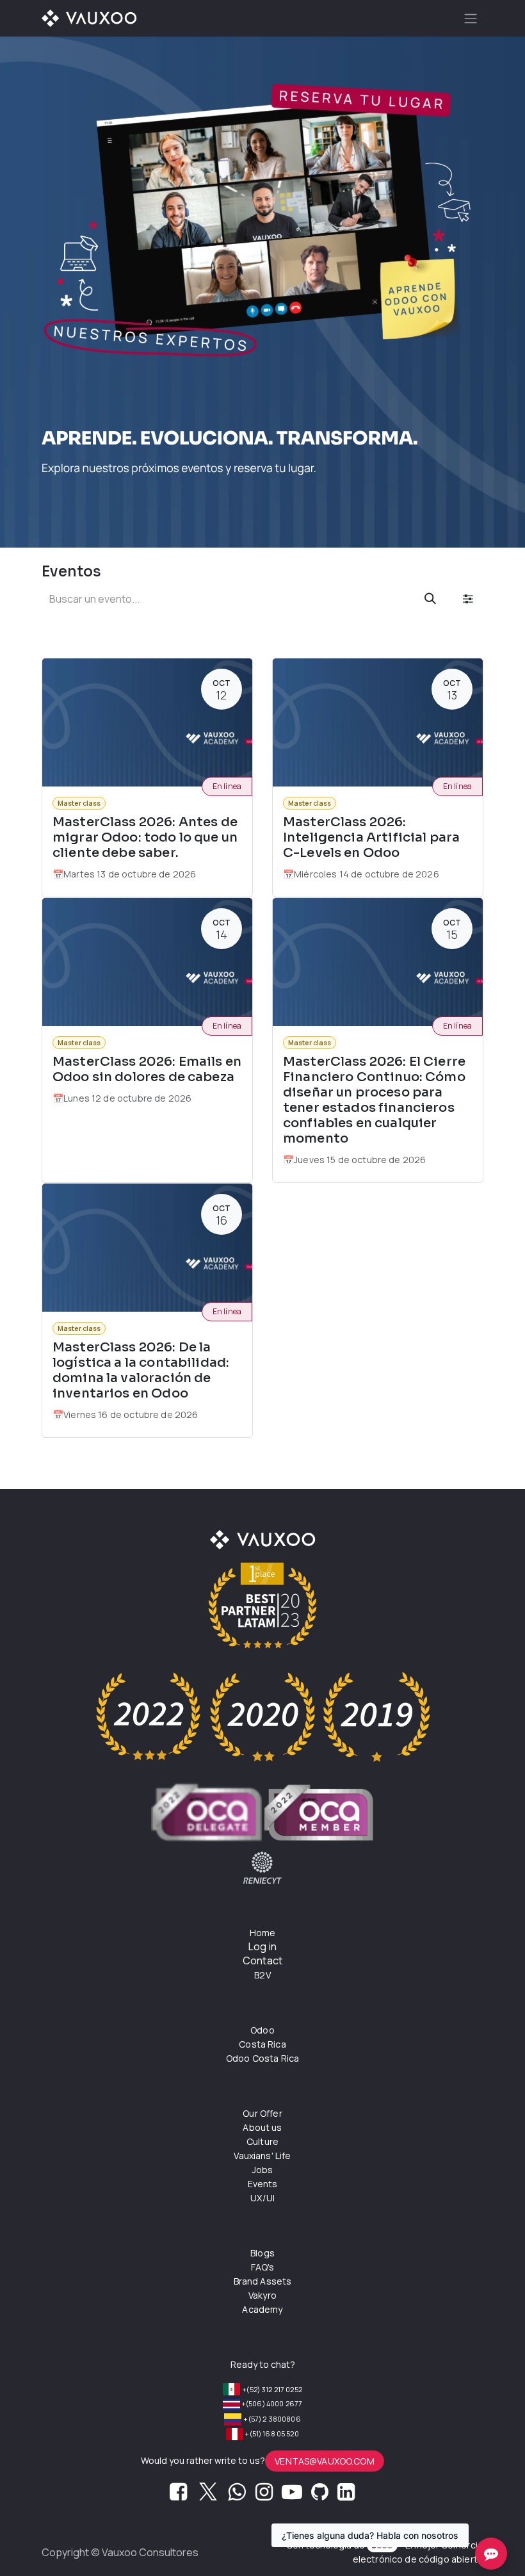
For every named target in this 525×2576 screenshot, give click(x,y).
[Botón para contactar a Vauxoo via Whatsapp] (237, 2495)
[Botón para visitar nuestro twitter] (208, 2495)
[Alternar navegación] (471, 18)
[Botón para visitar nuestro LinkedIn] (346, 2495)
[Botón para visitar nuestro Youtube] (292, 2495)
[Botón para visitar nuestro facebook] (178, 2495)
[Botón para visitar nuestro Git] (320, 2495)
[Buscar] (430, 599)
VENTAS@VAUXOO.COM (325, 2461)
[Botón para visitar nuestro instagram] (264, 2495)
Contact (262, 1961)
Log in (262, 1946)
